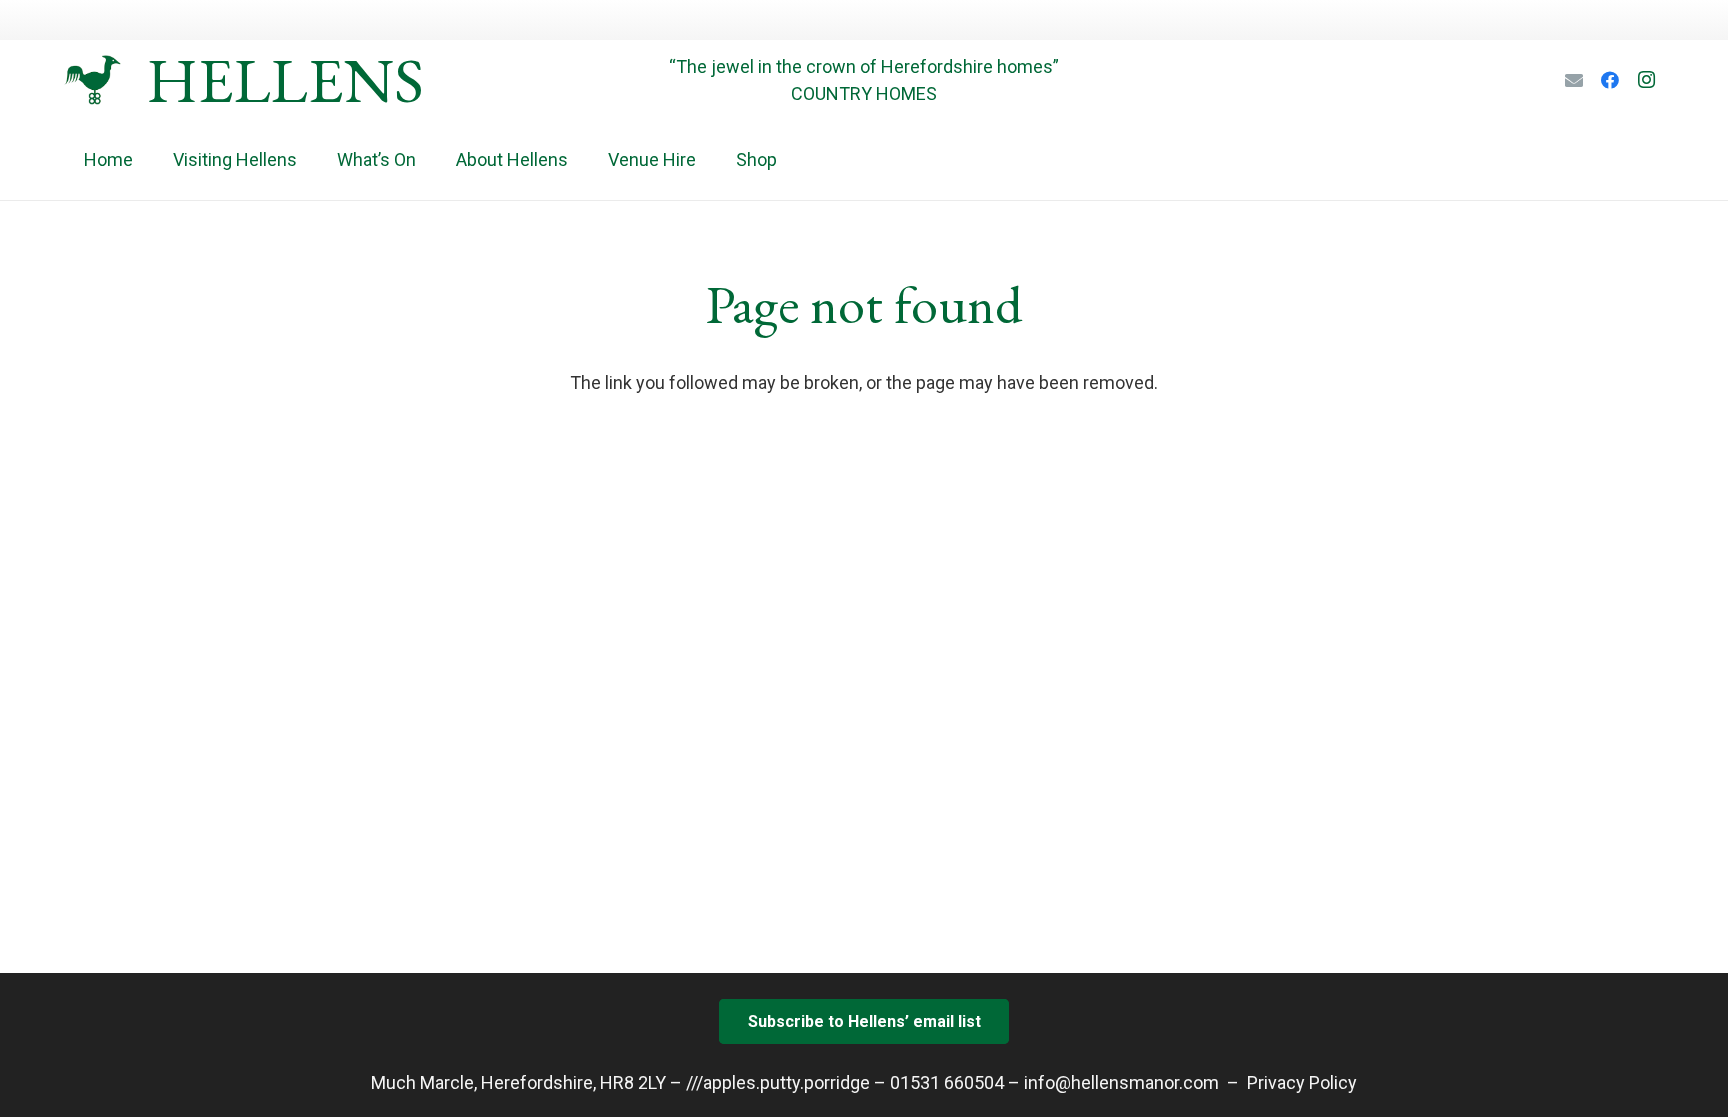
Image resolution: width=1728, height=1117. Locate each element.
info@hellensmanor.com (1121, 1082)
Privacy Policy (1302, 1082)
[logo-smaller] (92, 80)
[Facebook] (1610, 80)
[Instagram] (1646, 80)
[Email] (1574, 80)
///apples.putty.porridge (778, 1082)
